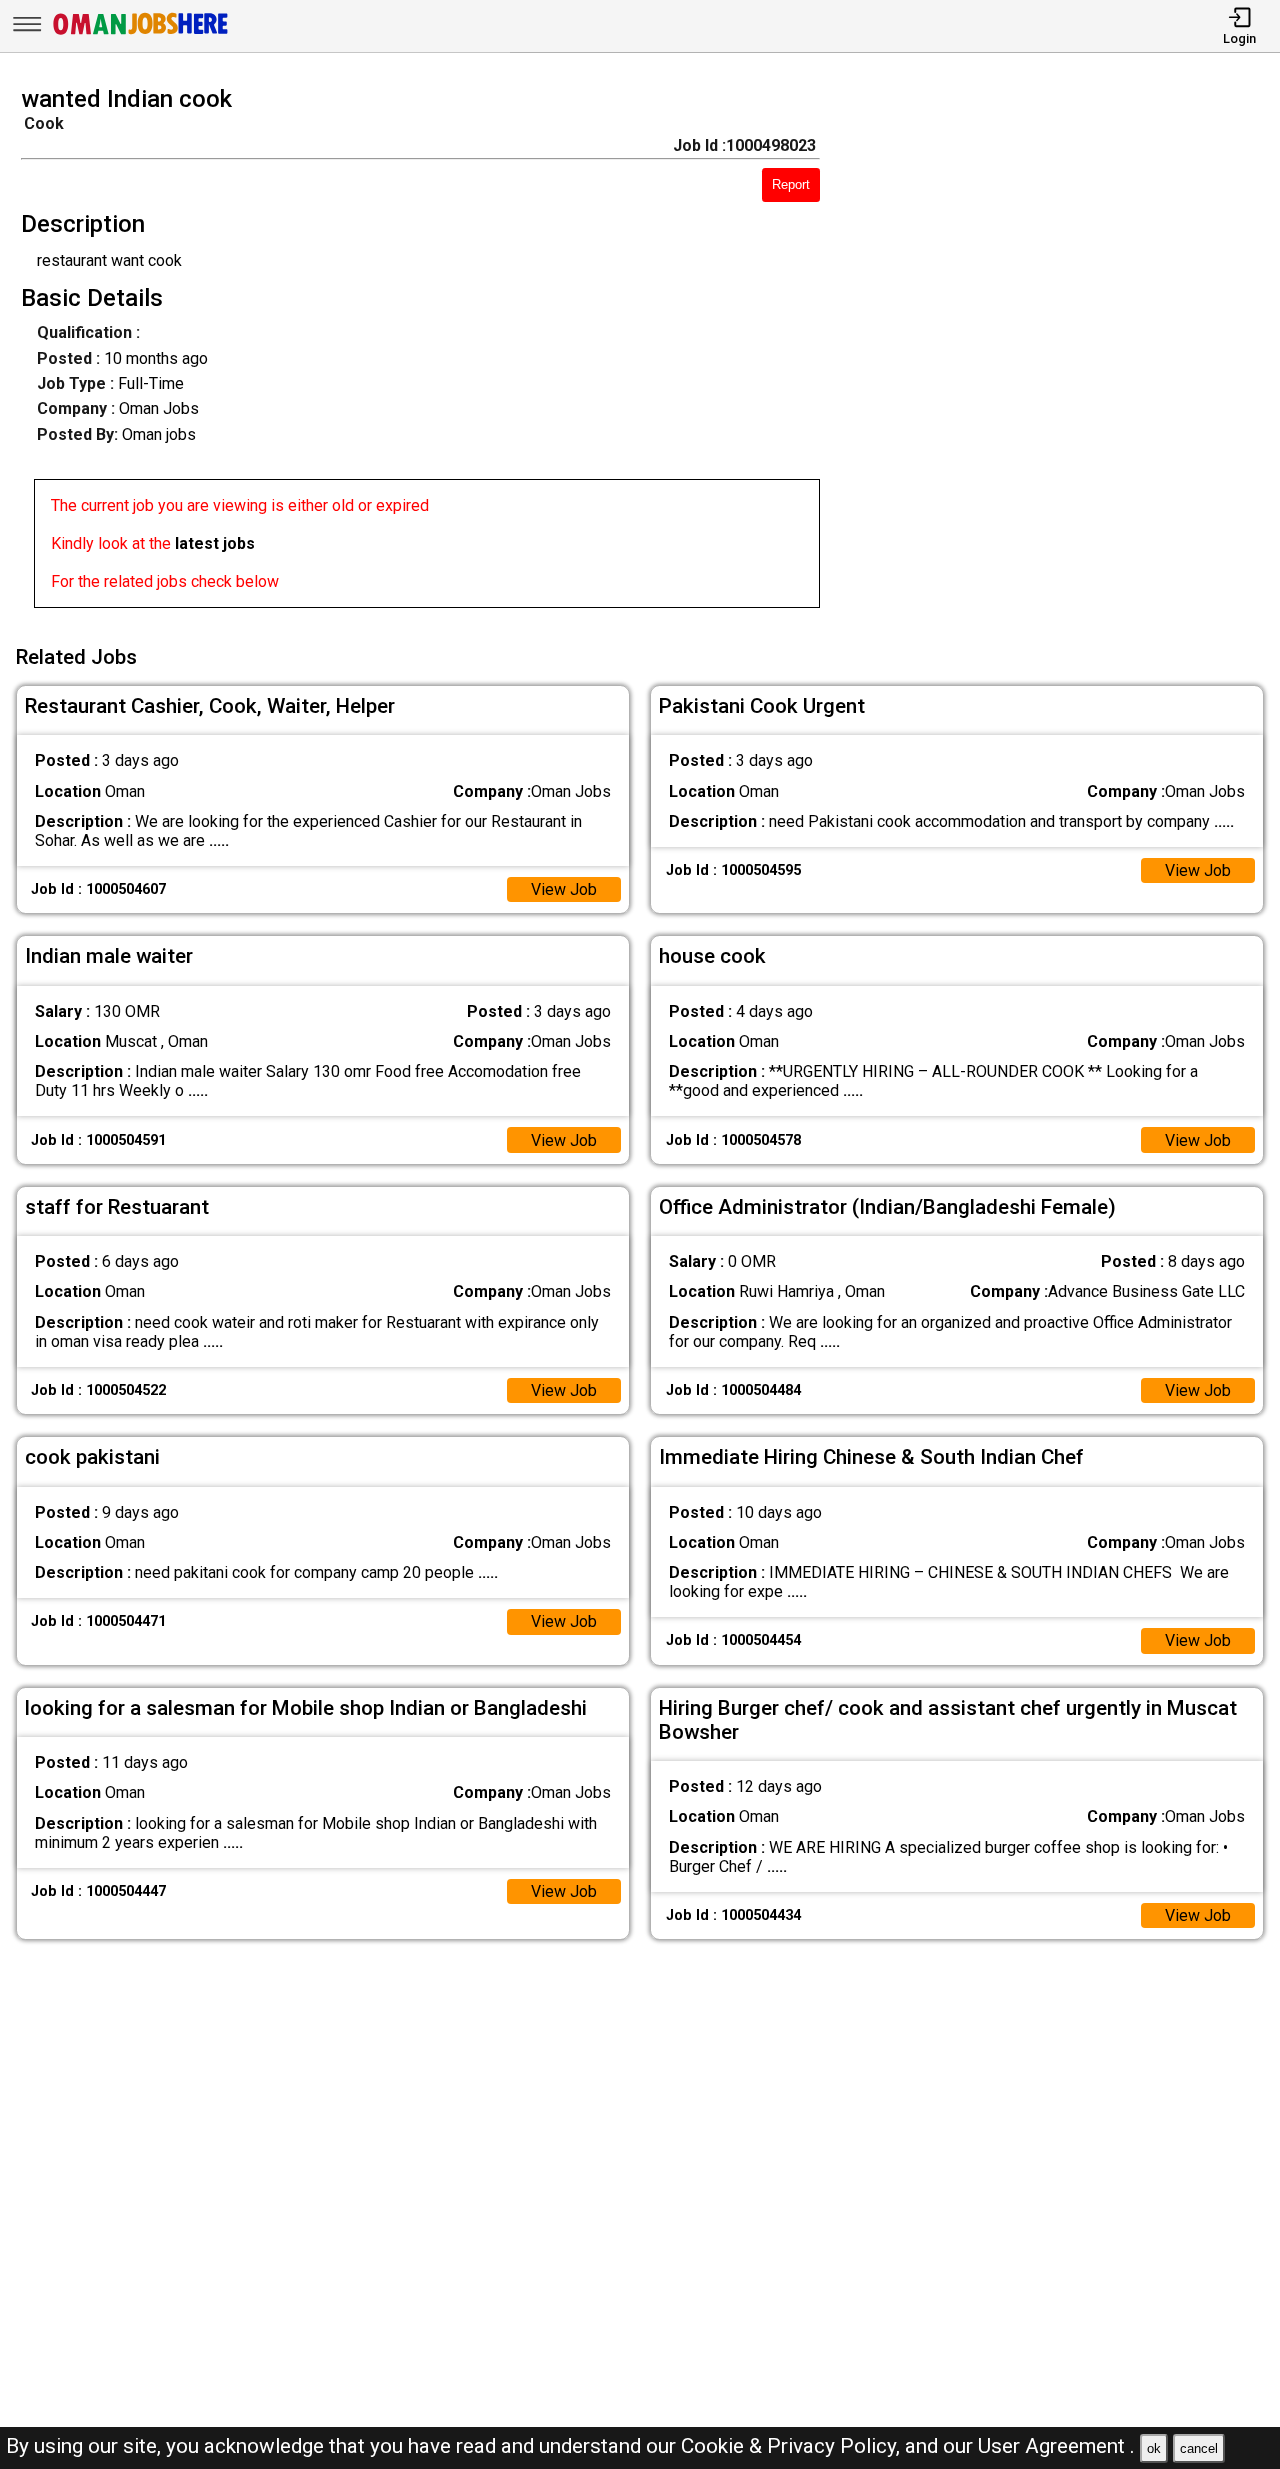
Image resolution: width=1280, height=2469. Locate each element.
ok (1154, 2448)
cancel (1199, 2448)
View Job (564, 889)
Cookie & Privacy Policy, (793, 2446)
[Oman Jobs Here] (141, 34)
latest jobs (215, 543)
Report (791, 184)
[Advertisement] (1066, 353)
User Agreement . (1056, 2446)
